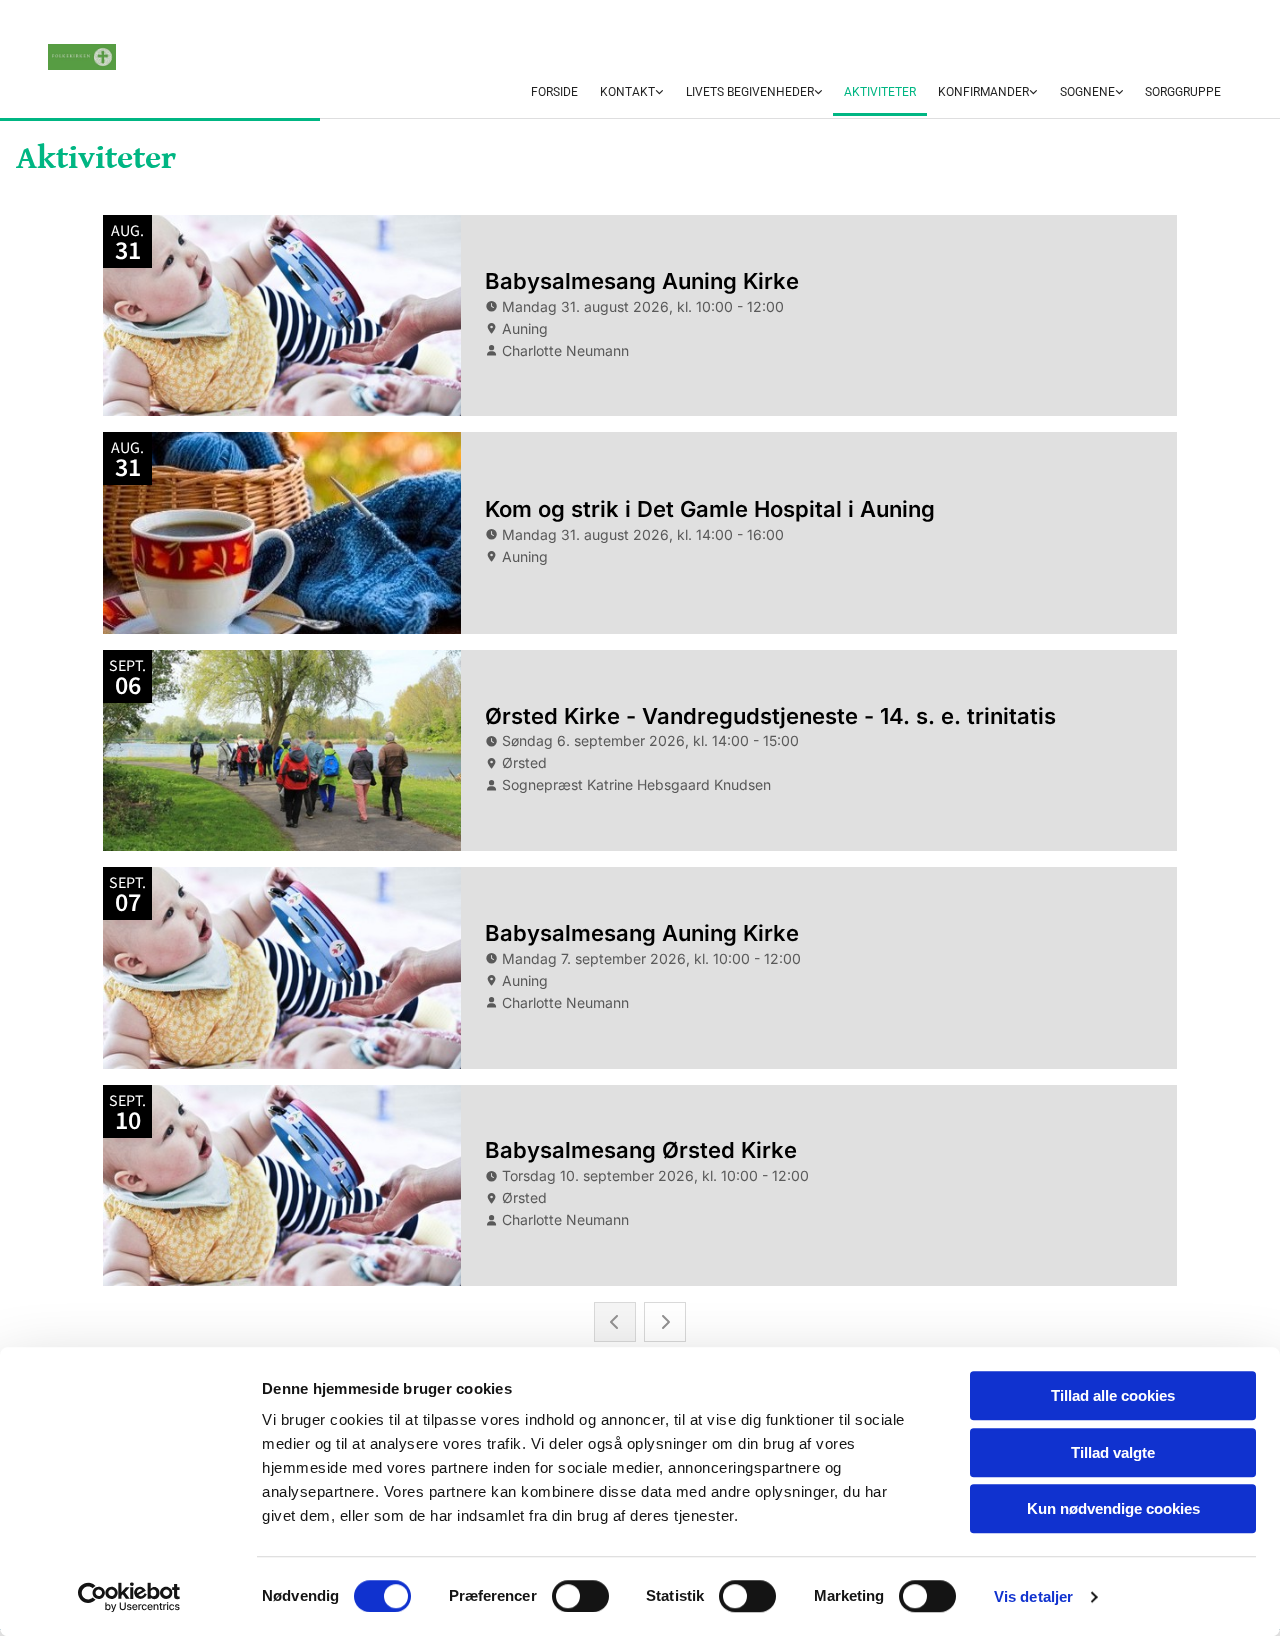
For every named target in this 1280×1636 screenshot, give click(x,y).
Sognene (1087, 92)
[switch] (580, 1596)
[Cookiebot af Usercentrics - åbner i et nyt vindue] (129, 1597)
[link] (631, 93)
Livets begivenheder (750, 92)
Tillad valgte (1113, 1452)
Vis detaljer (1033, 1596)
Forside (554, 92)
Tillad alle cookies (1113, 1395)
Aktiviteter (880, 92)
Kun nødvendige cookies (1113, 1508)
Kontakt (627, 92)
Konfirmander (983, 92)
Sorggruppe (1183, 92)
